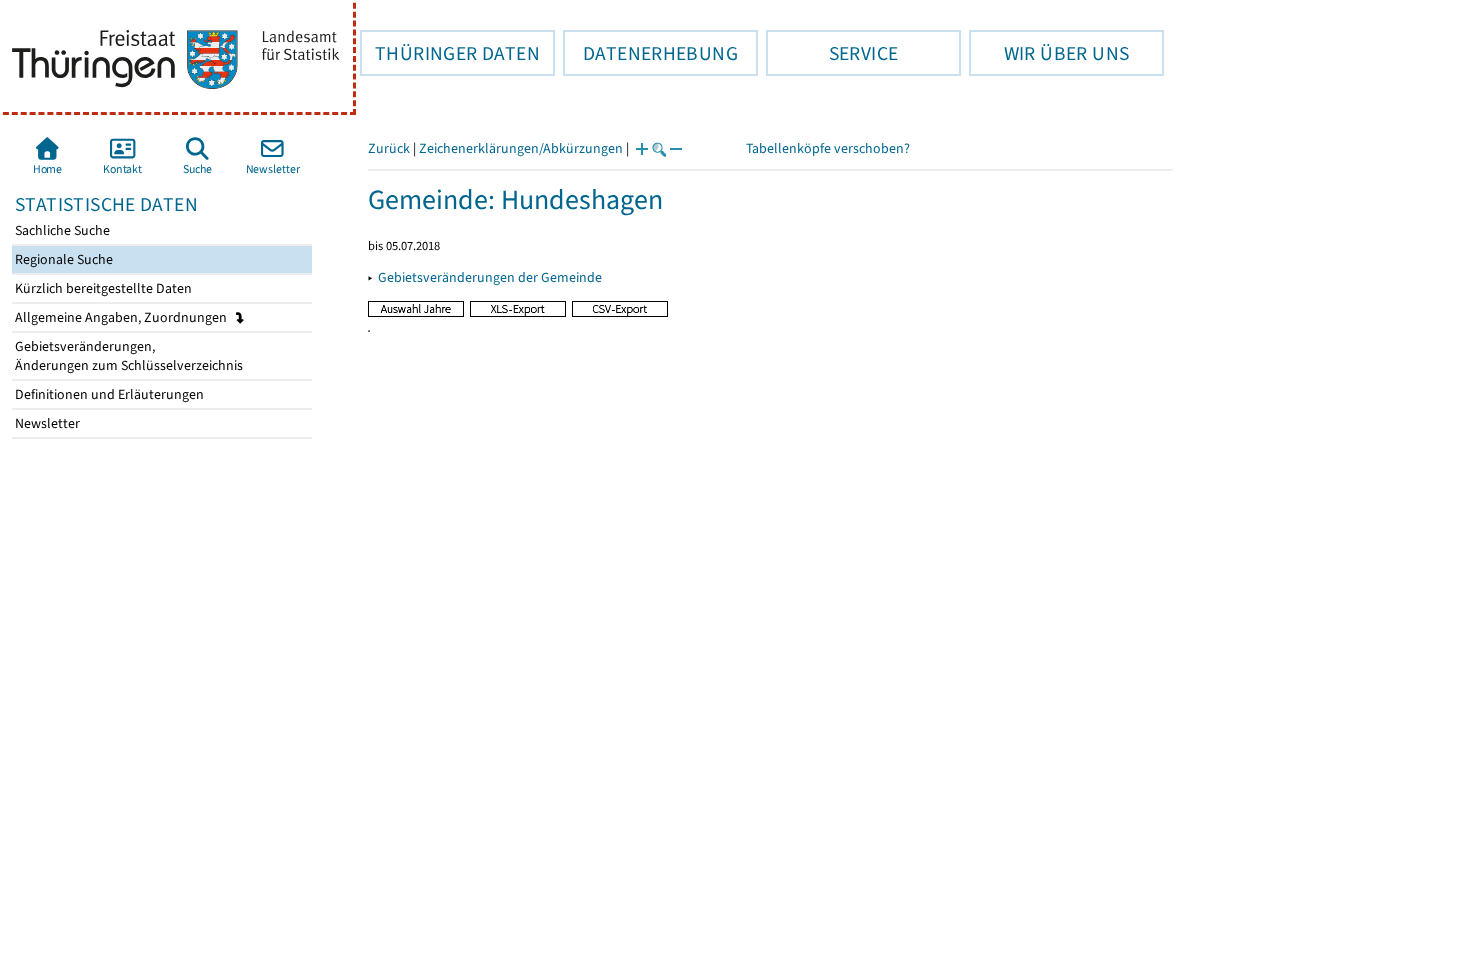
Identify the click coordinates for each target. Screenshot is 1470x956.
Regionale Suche (62, 259)
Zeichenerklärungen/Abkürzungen (521, 148)
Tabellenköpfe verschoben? (828, 148)
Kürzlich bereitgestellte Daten (102, 288)
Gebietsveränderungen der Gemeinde (490, 277)
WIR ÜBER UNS (1049, 53)
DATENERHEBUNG (650, 53)
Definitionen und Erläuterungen (108, 394)
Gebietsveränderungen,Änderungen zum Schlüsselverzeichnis (127, 356)
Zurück (389, 148)
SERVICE (832, 53)
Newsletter (46, 423)
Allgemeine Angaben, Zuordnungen (122, 317)
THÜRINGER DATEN (450, 53)
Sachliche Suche (61, 230)
